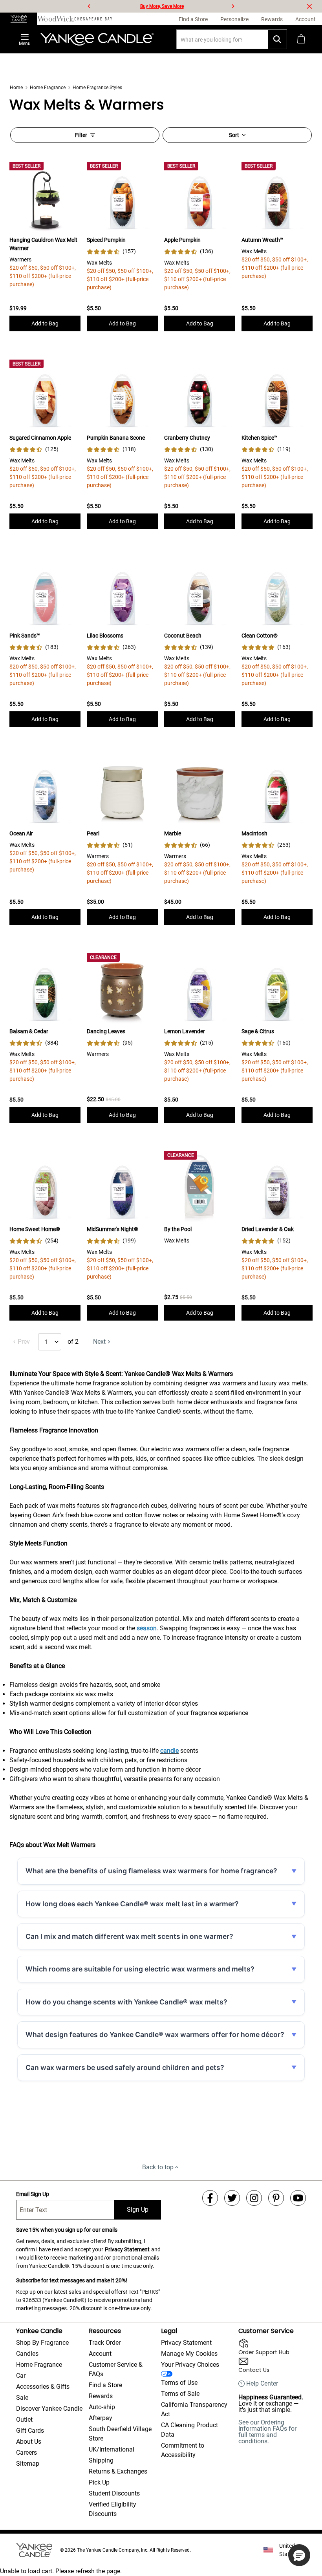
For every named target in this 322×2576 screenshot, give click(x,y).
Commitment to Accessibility (183, 2450)
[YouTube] (298, 2198)
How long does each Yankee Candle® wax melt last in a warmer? (132, 1904)
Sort (234, 135)
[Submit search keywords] (277, 39)
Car (21, 2376)
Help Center (262, 2384)
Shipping (101, 2460)
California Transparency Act (194, 2409)
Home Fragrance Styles (97, 88)
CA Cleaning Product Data (189, 2430)
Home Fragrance (48, 88)
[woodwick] (56, 19)
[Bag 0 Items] (301, 39)
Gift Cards (30, 2431)
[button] (299, 2555)
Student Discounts (114, 2493)
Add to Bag (45, 323)
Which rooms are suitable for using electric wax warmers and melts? (140, 1969)
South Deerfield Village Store (120, 2434)
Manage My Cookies (189, 2354)
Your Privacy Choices (190, 2365)
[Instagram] (254, 2198)
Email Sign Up (33, 2194)
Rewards (101, 2396)
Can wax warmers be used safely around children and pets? (125, 2067)
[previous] (89, 6)
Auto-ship (102, 2407)
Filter (81, 135)
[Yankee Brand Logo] (97, 39)
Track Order (105, 2343)
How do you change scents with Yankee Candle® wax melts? (126, 2002)
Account (100, 2354)
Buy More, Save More (162, 6)
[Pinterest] (276, 2198)
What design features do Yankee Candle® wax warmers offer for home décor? (155, 2034)
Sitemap (28, 2464)
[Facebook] (210, 2198)
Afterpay (101, 2418)
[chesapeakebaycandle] (93, 19)
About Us (29, 2442)
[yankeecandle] (19, 19)
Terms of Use (179, 2383)
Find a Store (105, 2385)
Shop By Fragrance (42, 2343)
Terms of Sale (180, 2394)
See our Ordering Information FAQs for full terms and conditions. (267, 2432)
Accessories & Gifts (43, 2387)
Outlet (24, 2420)
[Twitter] (232, 2198)
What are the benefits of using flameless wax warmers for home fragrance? (151, 1871)
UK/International (112, 2449)
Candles (27, 2354)
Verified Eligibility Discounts (113, 2509)
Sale (22, 2398)
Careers (27, 2453)
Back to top (158, 2167)
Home (16, 88)
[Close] (309, 6)
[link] (111, 251)
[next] (233, 6)
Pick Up (99, 2482)
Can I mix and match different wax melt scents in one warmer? (129, 1936)
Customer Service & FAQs (116, 2369)
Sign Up (138, 2210)
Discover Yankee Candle (49, 2409)
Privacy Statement (127, 2249)
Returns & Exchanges (118, 2471)
